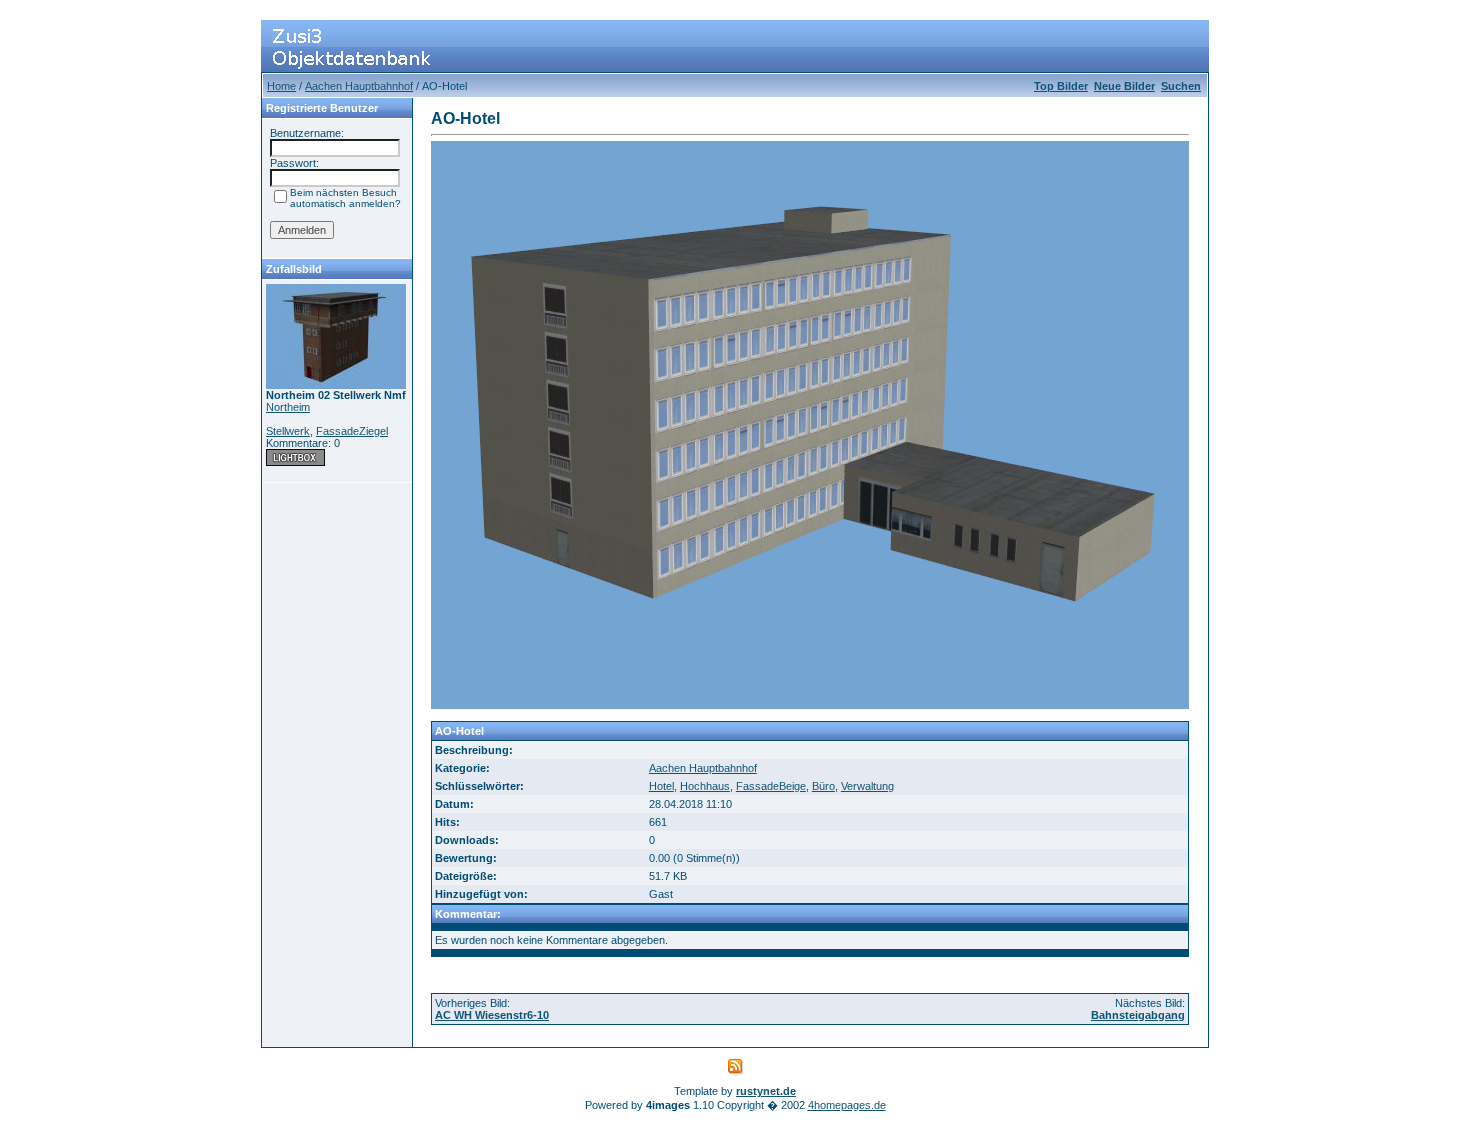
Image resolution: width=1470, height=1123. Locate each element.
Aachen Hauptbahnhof (359, 86)
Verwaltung (867, 786)
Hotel (661, 786)
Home (281, 86)
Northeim (288, 407)
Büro (823, 786)
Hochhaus (705, 786)
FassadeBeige (771, 786)
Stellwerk (288, 431)
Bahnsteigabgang (1138, 1015)
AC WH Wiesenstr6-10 (492, 1015)
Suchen (1181, 86)
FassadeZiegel (352, 431)
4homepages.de (847, 1105)
